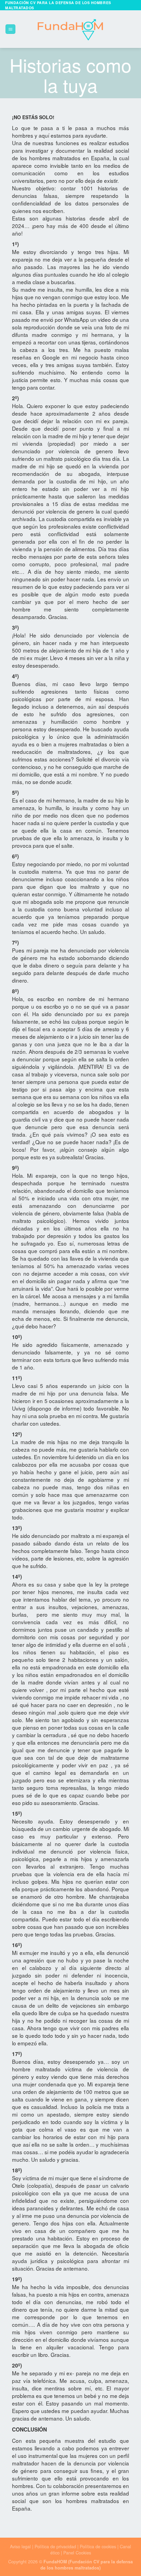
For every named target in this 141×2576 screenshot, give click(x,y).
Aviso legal (20, 2547)
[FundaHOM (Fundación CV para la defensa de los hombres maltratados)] (71, 29)
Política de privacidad (56, 2547)
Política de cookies (98, 2547)
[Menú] (10, 29)
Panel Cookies (77, 2553)
